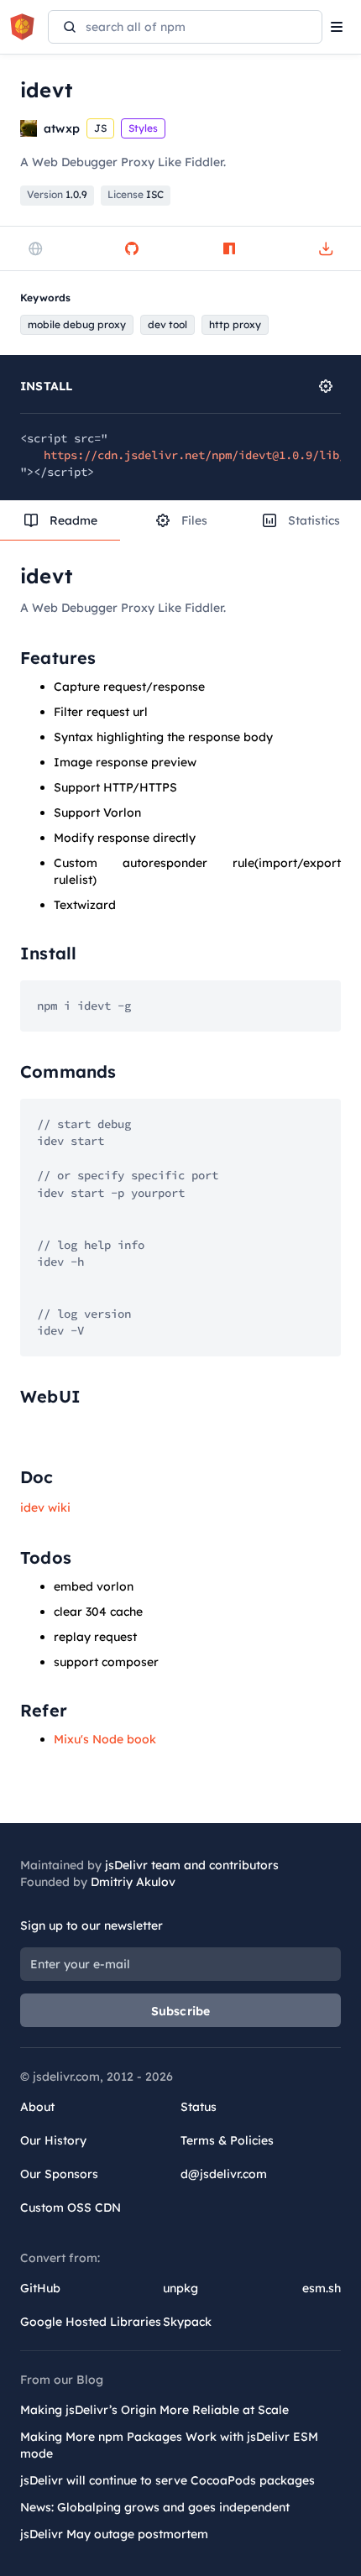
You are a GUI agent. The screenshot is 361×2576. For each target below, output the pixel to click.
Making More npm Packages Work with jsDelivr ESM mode (169, 2445)
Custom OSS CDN (71, 2208)
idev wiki (45, 1507)
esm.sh (322, 2288)
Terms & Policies (227, 2140)
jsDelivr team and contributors (192, 1865)
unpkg (180, 2288)
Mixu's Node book (105, 1739)
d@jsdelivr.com (224, 2174)
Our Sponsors (59, 2174)
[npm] (229, 248)
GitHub (40, 2288)
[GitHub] (132, 248)
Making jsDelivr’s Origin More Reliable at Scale (154, 2410)
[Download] (326, 248)
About (37, 2107)
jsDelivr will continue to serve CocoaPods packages (167, 2480)
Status (199, 2107)
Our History (53, 2140)
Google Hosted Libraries (91, 2322)
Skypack (187, 2322)
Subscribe (181, 2011)
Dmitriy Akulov (133, 1882)
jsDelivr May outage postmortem (114, 2534)
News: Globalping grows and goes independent (155, 2507)
